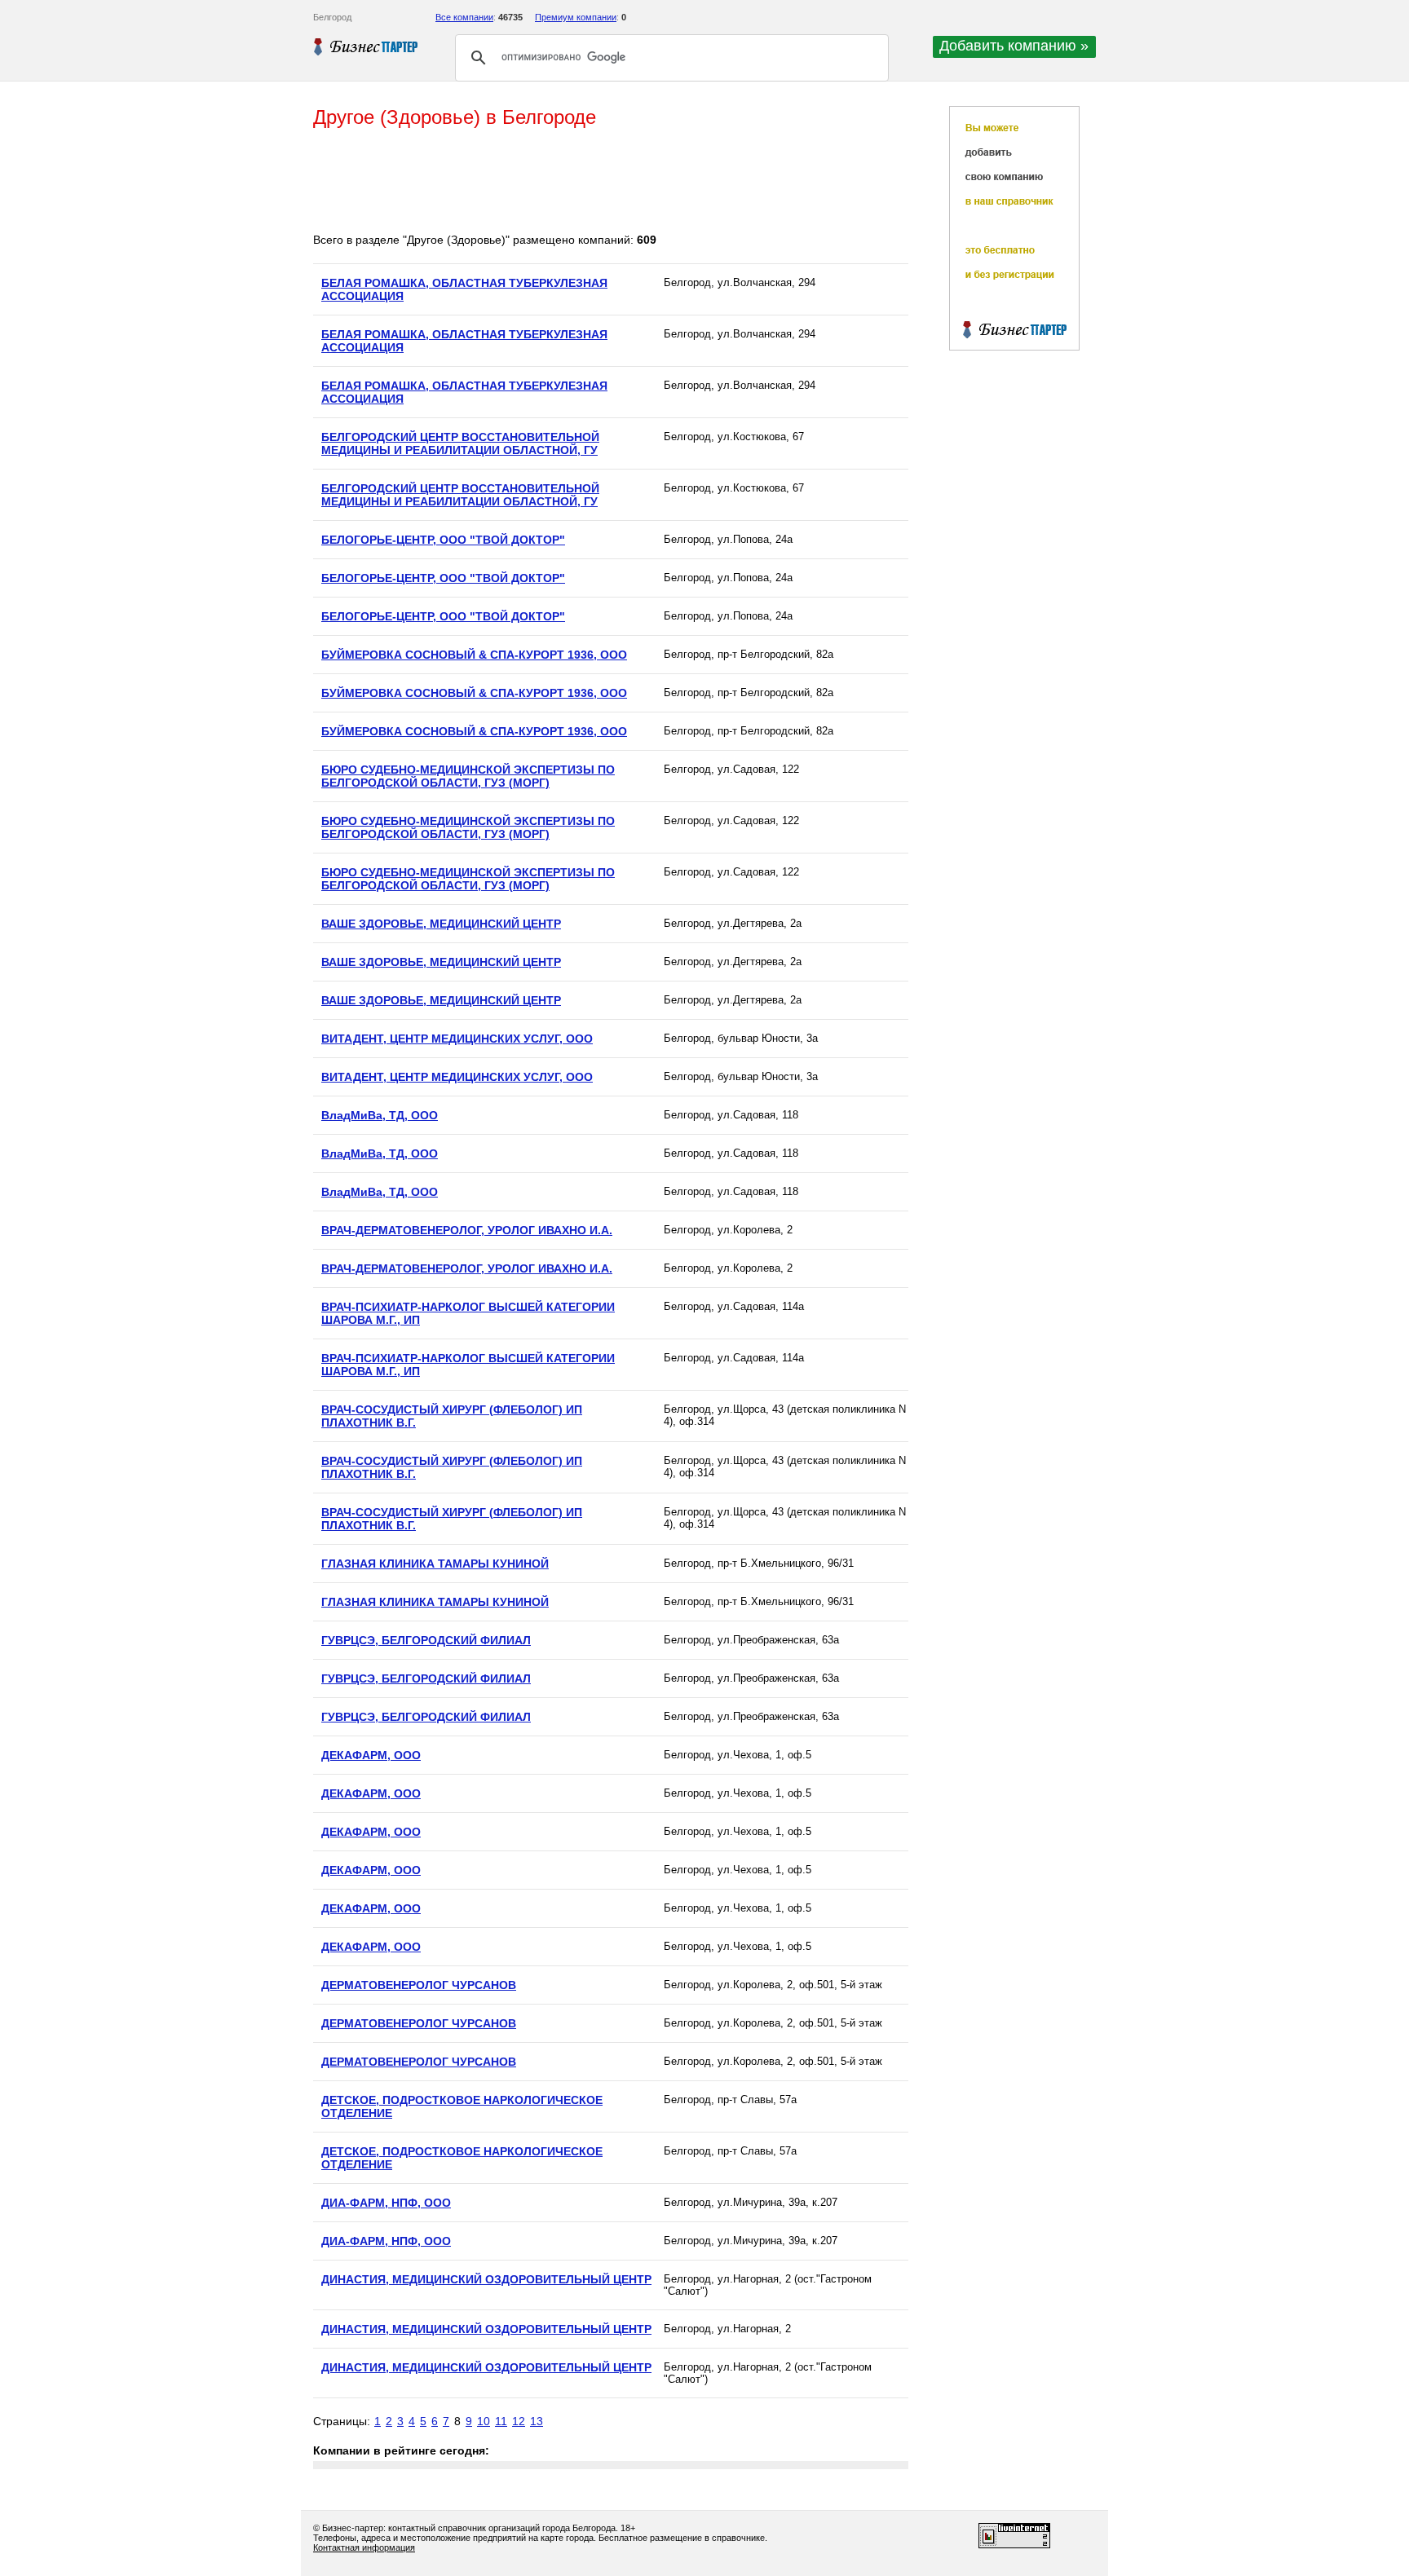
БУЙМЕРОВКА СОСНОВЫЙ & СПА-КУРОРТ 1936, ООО (474, 655)
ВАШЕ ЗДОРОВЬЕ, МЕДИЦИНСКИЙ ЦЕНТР (441, 924)
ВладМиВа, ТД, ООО (380, 1115)
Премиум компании (576, 17)
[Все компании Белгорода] (366, 46)
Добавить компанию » (1014, 46)
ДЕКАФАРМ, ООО (371, 1755)
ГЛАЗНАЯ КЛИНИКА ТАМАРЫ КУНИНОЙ (435, 1564)
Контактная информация (364, 2547)
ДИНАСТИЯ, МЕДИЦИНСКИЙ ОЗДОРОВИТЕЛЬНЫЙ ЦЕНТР (486, 2279)
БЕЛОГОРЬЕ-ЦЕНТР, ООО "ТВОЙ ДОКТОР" (443, 540)
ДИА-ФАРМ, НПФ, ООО (386, 2203)
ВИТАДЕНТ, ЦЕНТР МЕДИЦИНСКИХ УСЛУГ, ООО (457, 1039)
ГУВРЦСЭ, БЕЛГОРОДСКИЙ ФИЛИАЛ (426, 1640)
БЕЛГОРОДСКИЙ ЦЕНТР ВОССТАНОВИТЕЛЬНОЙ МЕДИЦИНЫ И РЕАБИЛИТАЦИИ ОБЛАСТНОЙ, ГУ (460, 443)
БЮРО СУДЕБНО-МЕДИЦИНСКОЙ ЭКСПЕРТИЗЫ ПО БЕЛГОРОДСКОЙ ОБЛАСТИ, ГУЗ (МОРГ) (468, 776)
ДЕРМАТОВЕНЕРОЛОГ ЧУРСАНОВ (419, 1985)
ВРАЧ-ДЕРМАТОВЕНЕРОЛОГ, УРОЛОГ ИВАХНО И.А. (467, 1230)
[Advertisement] (610, 182)
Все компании (464, 17)
